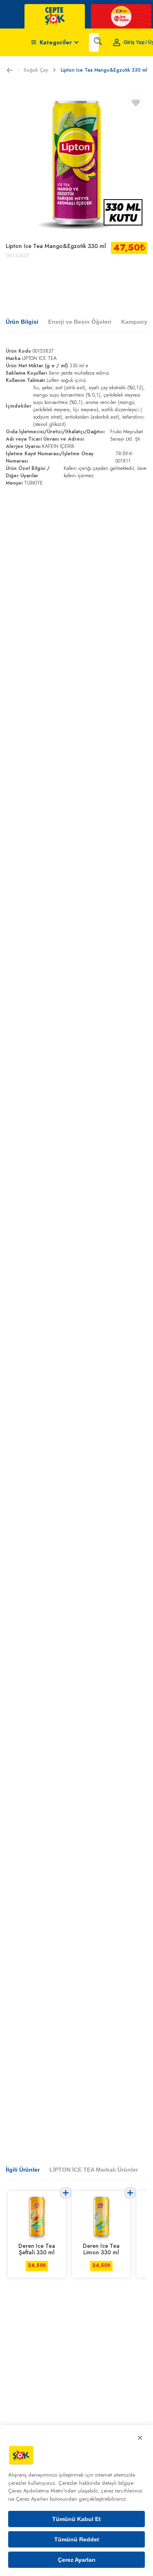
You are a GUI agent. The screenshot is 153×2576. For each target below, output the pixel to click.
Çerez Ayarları (77, 2560)
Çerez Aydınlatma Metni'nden (42, 2491)
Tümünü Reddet (77, 2539)
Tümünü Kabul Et (76, 2519)
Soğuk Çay (36, 70)
